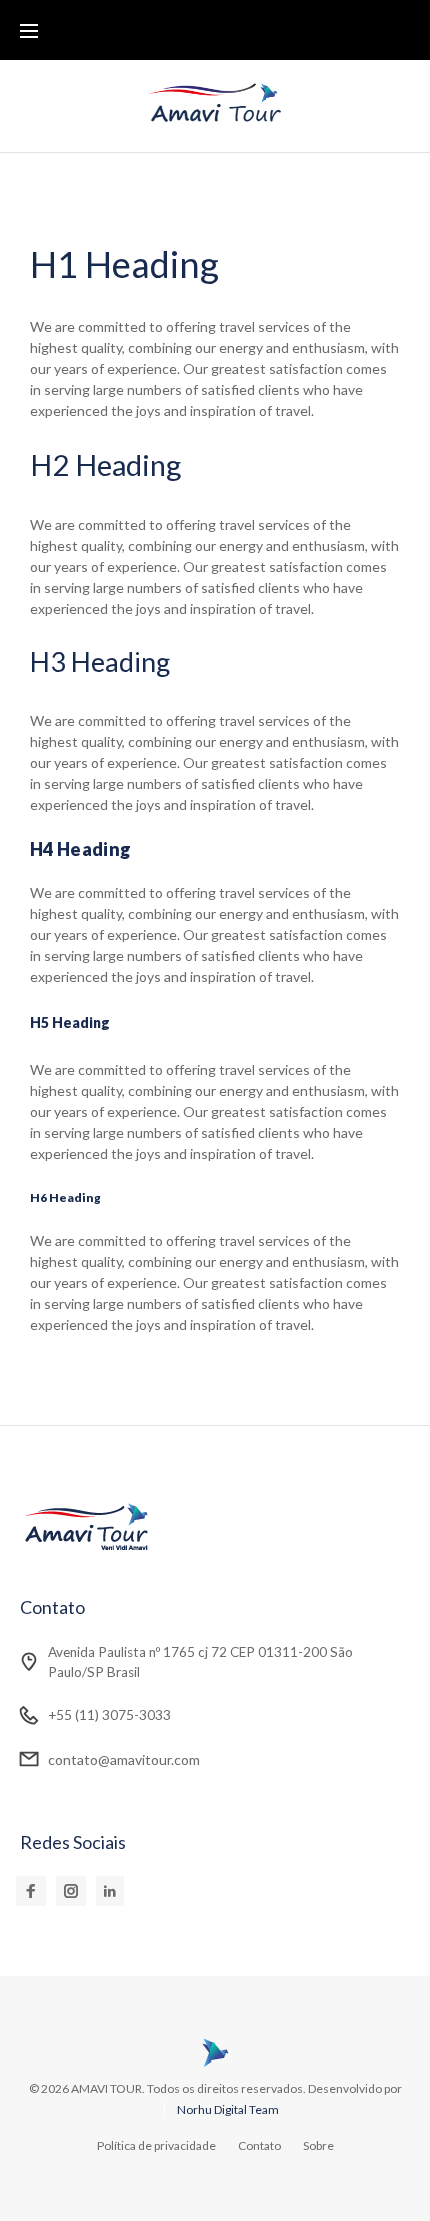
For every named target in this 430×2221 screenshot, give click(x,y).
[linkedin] (110, 1891)
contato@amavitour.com (124, 1759)
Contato (259, 2145)
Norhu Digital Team (228, 2109)
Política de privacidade (156, 2145)
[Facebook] (31, 1891)
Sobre (318, 2145)
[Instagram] (71, 1891)
